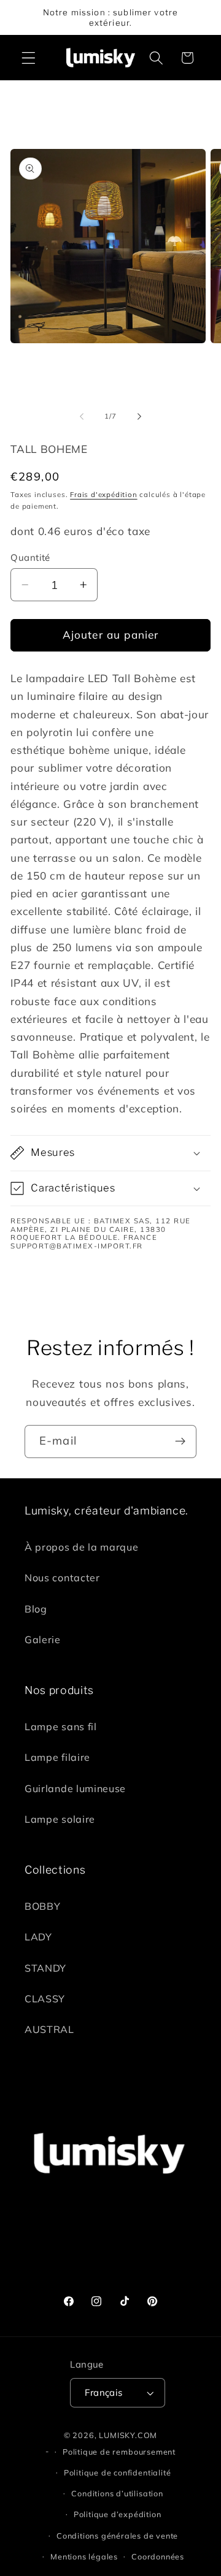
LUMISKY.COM (128, 2435)
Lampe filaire (57, 1757)
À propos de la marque (82, 1547)
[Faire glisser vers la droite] (139, 416)
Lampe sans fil (61, 1727)
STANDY (45, 1968)
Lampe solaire (60, 1819)
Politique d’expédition (118, 2514)
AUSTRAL (49, 2029)
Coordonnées (158, 2556)
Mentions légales (84, 2556)
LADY (38, 1937)
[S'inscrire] (180, 1442)
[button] (29, 58)
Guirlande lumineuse (75, 1788)
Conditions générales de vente (117, 2536)
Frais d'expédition (104, 494)
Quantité (30, 557)
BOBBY (42, 1906)
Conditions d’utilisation (117, 2493)
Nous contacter (62, 1578)
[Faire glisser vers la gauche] (82, 416)
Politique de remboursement (119, 2452)
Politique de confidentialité (118, 2472)
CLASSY (45, 1999)
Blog (36, 1609)
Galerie (43, 1639)
